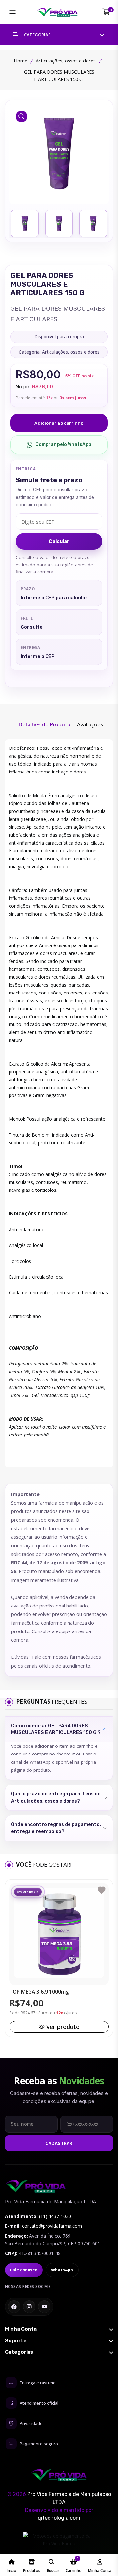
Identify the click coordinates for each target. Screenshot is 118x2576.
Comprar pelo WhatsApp (63, 444)
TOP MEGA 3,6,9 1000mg (39, 1992)
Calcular (59, 541)
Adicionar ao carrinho (59, 423)
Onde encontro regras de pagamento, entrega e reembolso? (56, 1828)
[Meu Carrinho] (106, 12)
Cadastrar (59, 2143)
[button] (59, 35)
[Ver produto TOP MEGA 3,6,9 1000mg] (59, 1933)
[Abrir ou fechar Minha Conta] (59, 2329)
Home (20, 61)
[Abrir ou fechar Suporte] (59, 2341)
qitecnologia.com (59, 2518)
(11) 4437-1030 (55, 2216)
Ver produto (63, 2027)
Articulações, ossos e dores (66, 61)
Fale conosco (24, 2270)
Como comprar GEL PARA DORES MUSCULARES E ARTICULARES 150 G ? (56, 1729)
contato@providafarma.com (52, 2226)
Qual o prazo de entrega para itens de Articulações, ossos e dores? (56, 1797)
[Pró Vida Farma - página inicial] (36, 2186)
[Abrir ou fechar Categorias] (59, 2352)
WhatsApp (62, 2270)
